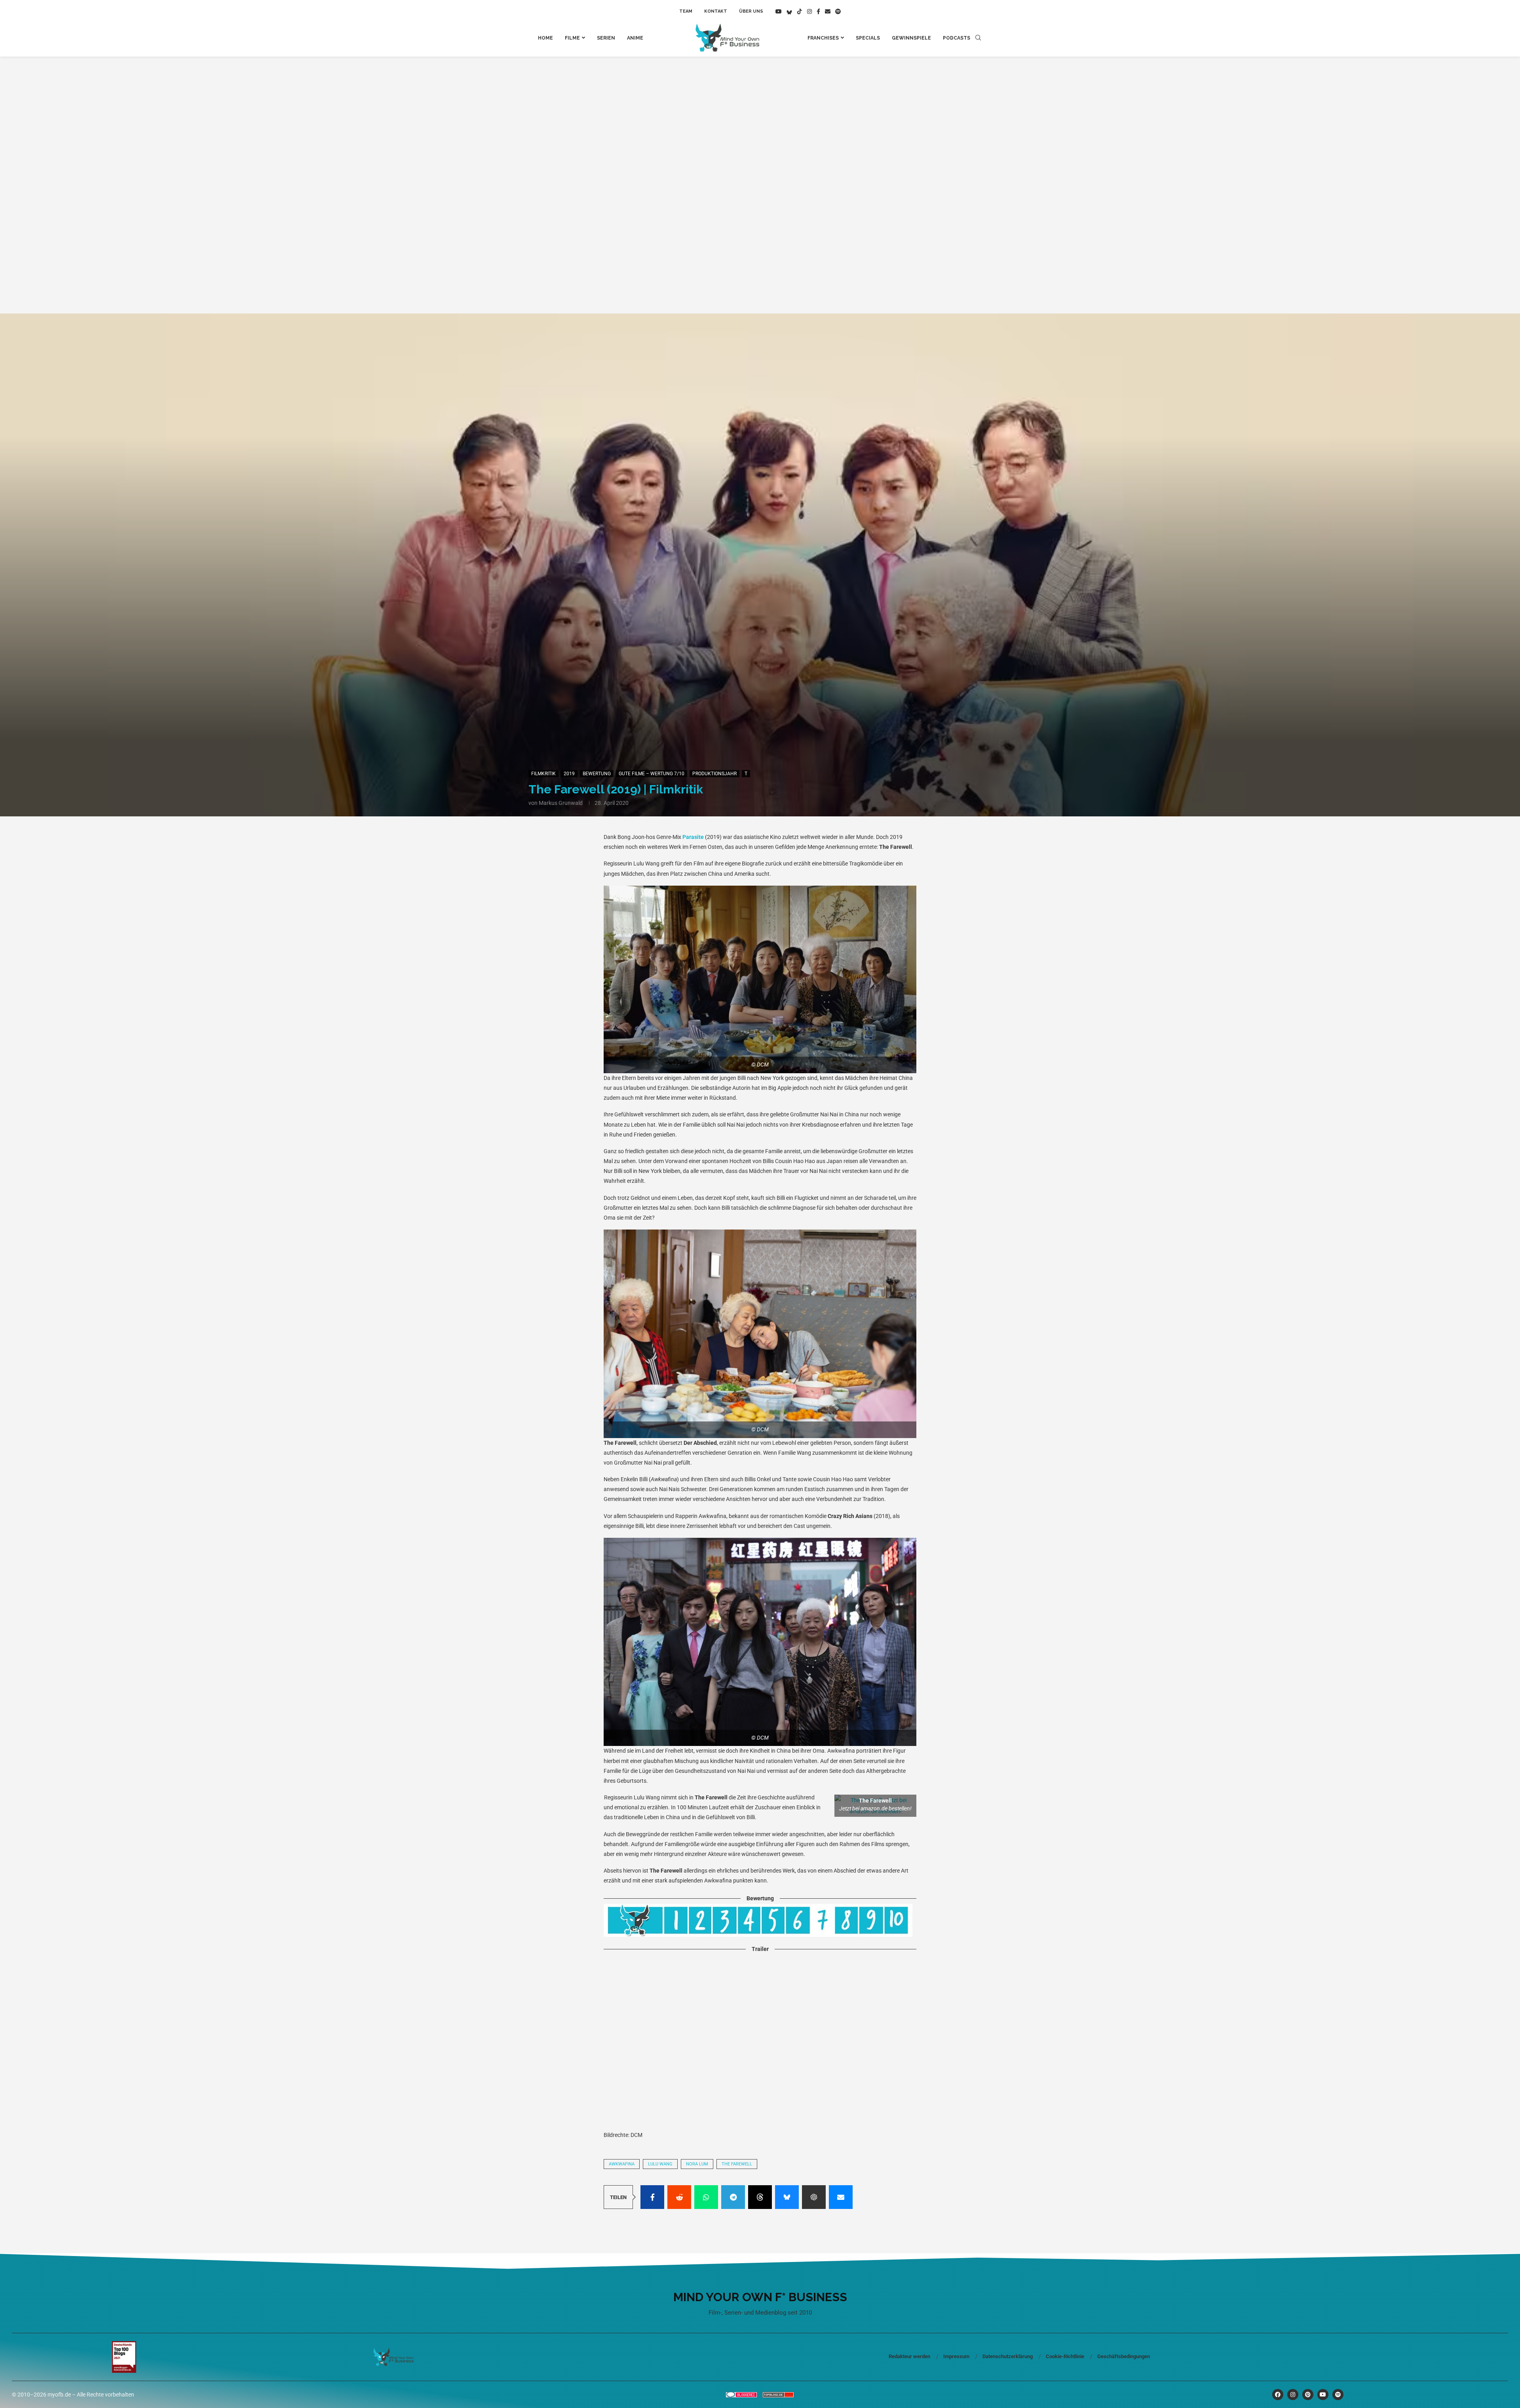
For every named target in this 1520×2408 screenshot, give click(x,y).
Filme (572, 38)
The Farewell (737, 2164)
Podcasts (957, 38)
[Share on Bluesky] (787, 2197)
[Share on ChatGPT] (814, 2197)
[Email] (828, 11)
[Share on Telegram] (733, 2197)
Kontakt (716, 11)
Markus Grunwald (561, 803)
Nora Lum (697, 2164)
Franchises (823, 38)
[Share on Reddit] (679, 2197)
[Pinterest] (1308, 2395)
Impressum (956, 2356)
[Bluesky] (789, 11)
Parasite (693, 837)
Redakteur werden (909, 2356)
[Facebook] (818, 11)
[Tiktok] (800, 11)
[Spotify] (838, 11)
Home (545, 38)
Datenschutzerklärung (1008, 2356)
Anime (635, 38)
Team (686, 11)
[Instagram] (809, 11)
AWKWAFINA (622, 2164)
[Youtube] (779, 11)
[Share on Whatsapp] (706, 2197)
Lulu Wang (660, 2164)
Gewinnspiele (911, 38)
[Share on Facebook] (652, 2197)
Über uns (751, 11)
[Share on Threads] (760, 2197)
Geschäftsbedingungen (1124, 2356)
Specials (868, 38)
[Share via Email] (841, 2197)
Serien (606, 38)
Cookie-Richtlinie (1065, 2356)
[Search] (978, 38)
